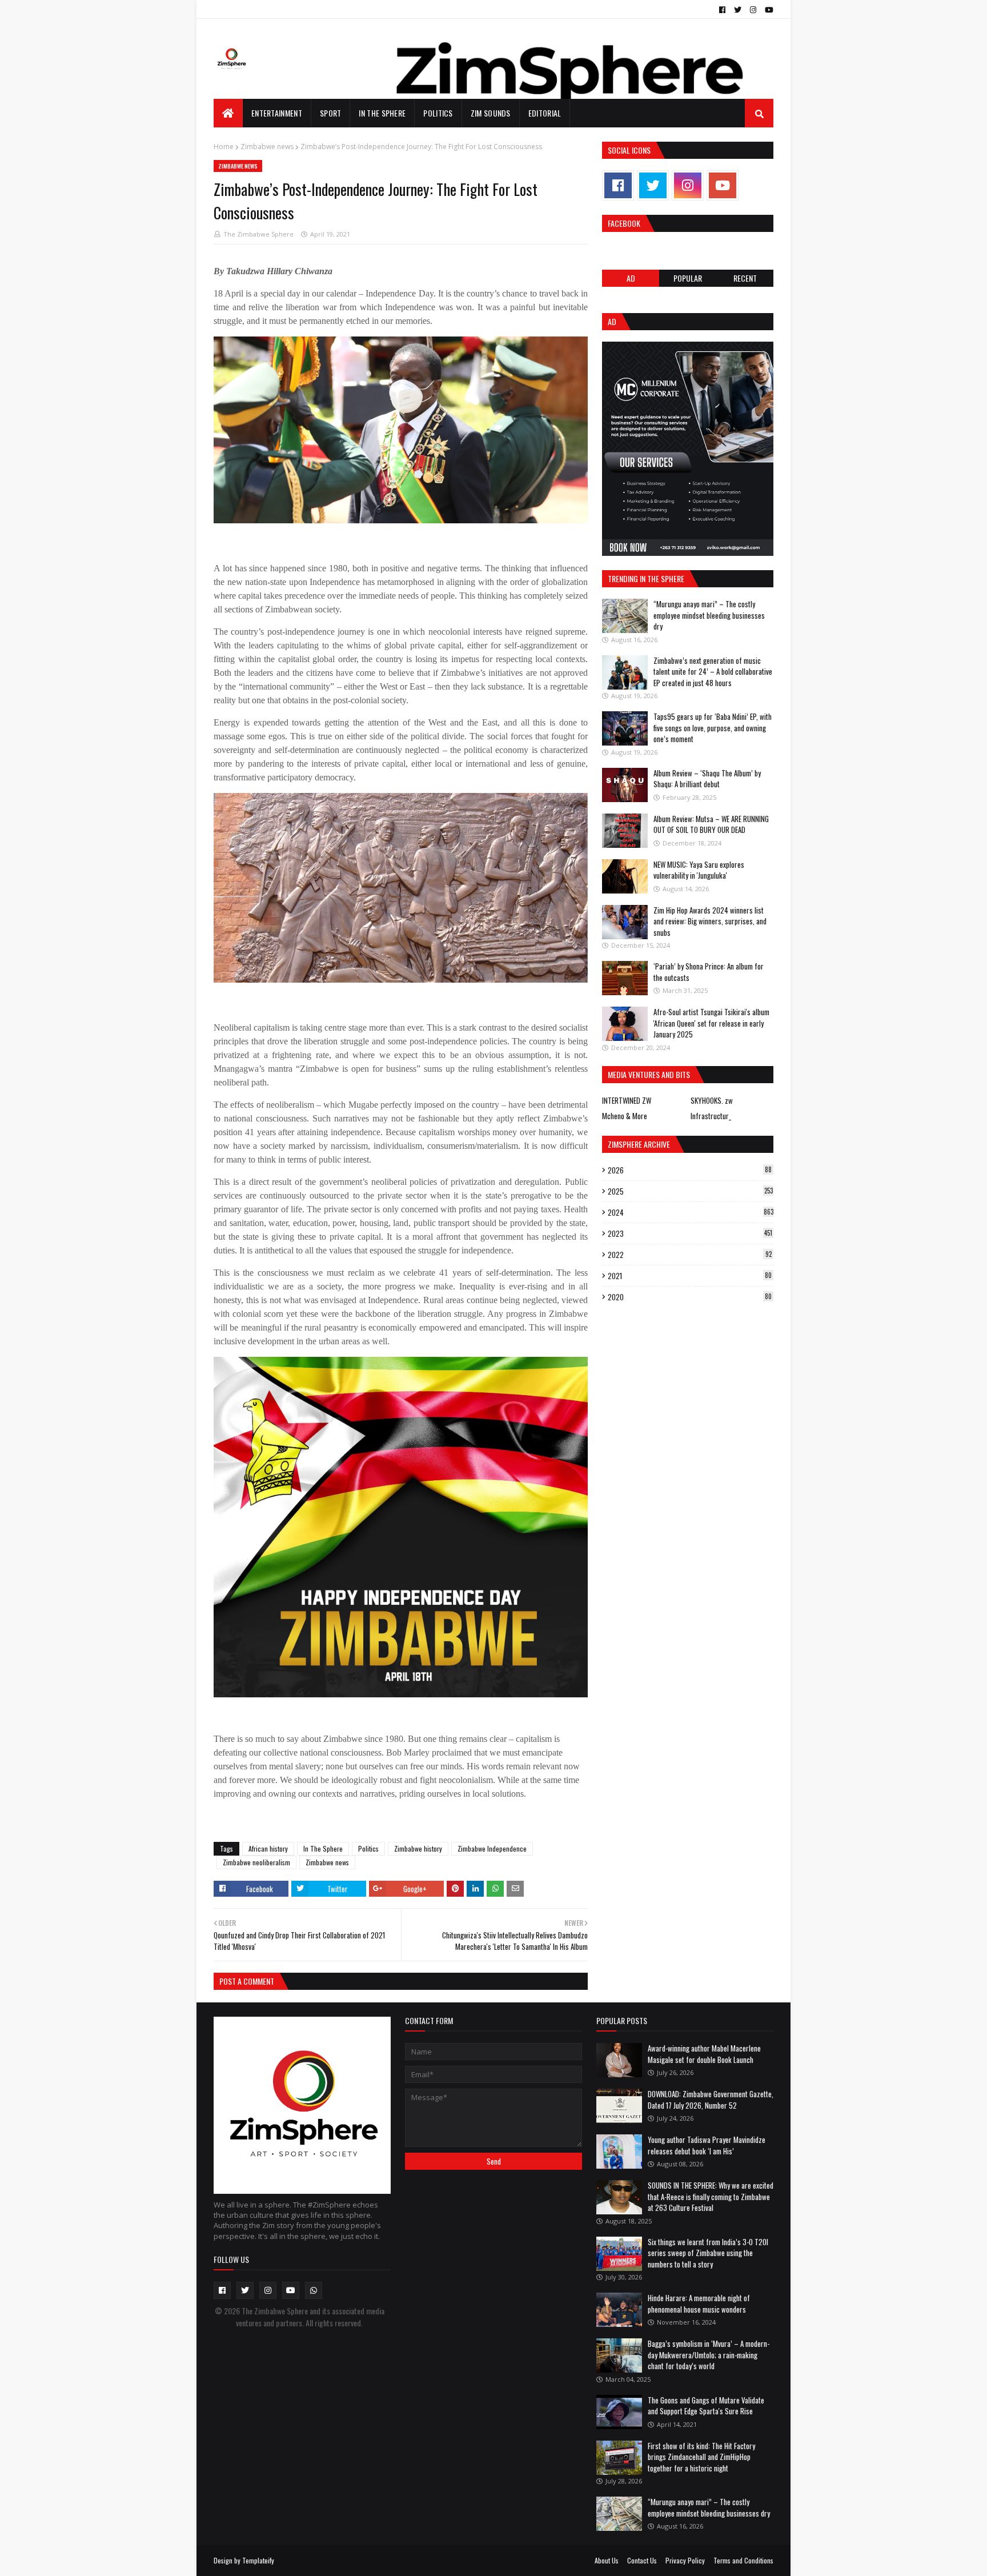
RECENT (745, 278)
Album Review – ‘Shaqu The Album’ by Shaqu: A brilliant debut (707, 779)
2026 (690, 1170)
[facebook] (722, 10)
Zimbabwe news (267, 147)
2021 (690, 1276)
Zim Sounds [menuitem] (491, 113)
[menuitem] (228, 113)
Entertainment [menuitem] (277, 113)
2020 (690, 1297)
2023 (690, 1233)
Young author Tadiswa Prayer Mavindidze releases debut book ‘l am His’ (707, 2145)
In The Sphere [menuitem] (382, 113)
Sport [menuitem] (331, 113)
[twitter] (738, 10)
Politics (368, 1848)
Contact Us (642, 2560)
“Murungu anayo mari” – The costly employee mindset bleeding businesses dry (709, 615)
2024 (691, 1212)
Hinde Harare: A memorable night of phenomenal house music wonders (699, 2303)
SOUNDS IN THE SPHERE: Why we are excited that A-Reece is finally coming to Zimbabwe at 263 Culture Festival (711, 2196)
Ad (631, 278)
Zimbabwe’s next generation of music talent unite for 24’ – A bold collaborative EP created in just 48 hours (713, 672)
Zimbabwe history (418, 1848)
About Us (607, 2560)
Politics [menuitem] (438, 113)
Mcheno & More (625, 1116)
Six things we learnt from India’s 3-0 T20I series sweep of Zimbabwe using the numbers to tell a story (708, 2253)
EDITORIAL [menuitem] (545, 113)
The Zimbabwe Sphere (258, 234)
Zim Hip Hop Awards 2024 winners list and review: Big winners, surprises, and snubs (710, 921)
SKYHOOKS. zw (712, 1100)
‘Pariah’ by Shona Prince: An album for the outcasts (709, 972)
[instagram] (753, 10)
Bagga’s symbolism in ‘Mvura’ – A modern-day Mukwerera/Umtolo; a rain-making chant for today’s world (709, 2355)
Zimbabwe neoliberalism (256, 1862)
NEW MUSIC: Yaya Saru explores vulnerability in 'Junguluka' (699, 870)
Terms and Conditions (743, 2560)
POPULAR (688, 278)
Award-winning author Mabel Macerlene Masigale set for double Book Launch (704, 2054)
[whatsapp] (314, 2290)
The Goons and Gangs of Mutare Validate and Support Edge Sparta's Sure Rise (706, 2406)
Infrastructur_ (711, 1116)
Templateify (258, 2560)
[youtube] (768, 10)
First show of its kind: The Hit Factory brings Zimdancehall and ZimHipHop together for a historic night (701, 2457)
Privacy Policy (685, 2560)
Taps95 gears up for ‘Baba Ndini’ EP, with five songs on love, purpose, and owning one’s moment (713, 728)
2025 (690, 1191)
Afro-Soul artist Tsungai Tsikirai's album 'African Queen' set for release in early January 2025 (711, 1023)
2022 (690, 1255)
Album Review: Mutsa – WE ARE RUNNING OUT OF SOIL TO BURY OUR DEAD (711, 824)
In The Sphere (323, 1848)
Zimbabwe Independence (492, 1848)
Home (224, 147)
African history (268, 1848)
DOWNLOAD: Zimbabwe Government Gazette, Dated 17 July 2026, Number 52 (711, 2100)
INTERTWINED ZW (627, 1100)
